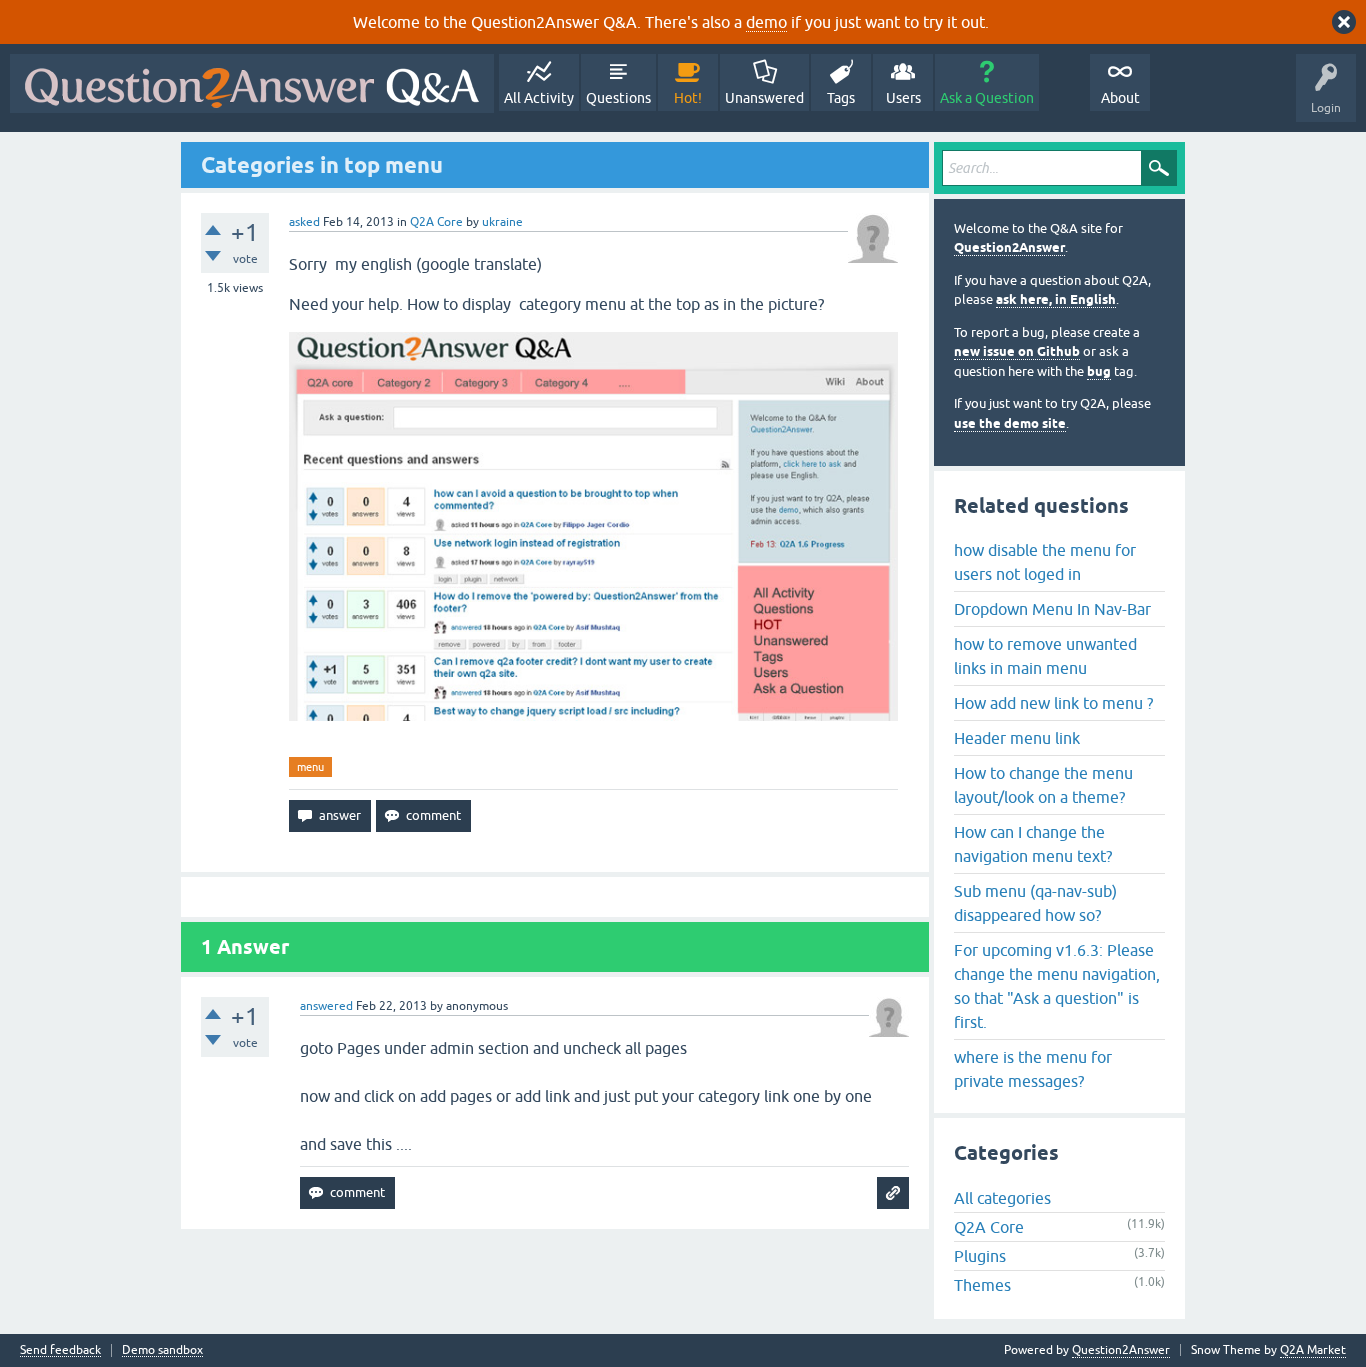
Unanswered (764, 98)
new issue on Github (1017, 351)
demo (766, 22)
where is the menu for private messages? (1033, 1069)
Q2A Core (436, 222)
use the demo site (1010, 423)
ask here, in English (1056, 299)
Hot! (688, 98)
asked (304, 222)
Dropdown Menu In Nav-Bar (1052, 609)
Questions (618, 98)
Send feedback (60, 1350)
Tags (841, 98)
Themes (982, 1285)
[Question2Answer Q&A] (252, 83)
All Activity (539, 98)
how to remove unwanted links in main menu (1045, 656)
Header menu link (1017, 738)
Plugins (980, 1256)
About (1120, 98)
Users (903, 98)
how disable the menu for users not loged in (1045, 562)
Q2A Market (1313, 1350)
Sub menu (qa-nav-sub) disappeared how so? (1035, 903)
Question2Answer (1009, 247)
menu (310, 767)
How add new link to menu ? (1053, 703)
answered (326, 1006)
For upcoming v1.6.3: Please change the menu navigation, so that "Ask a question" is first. (1057, 986)
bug (1099, 371)
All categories (1002, 1198)
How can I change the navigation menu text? (1033, 844)
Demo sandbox (162, 1350)
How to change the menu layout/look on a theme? (1043, 785)
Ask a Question (987, 98)
